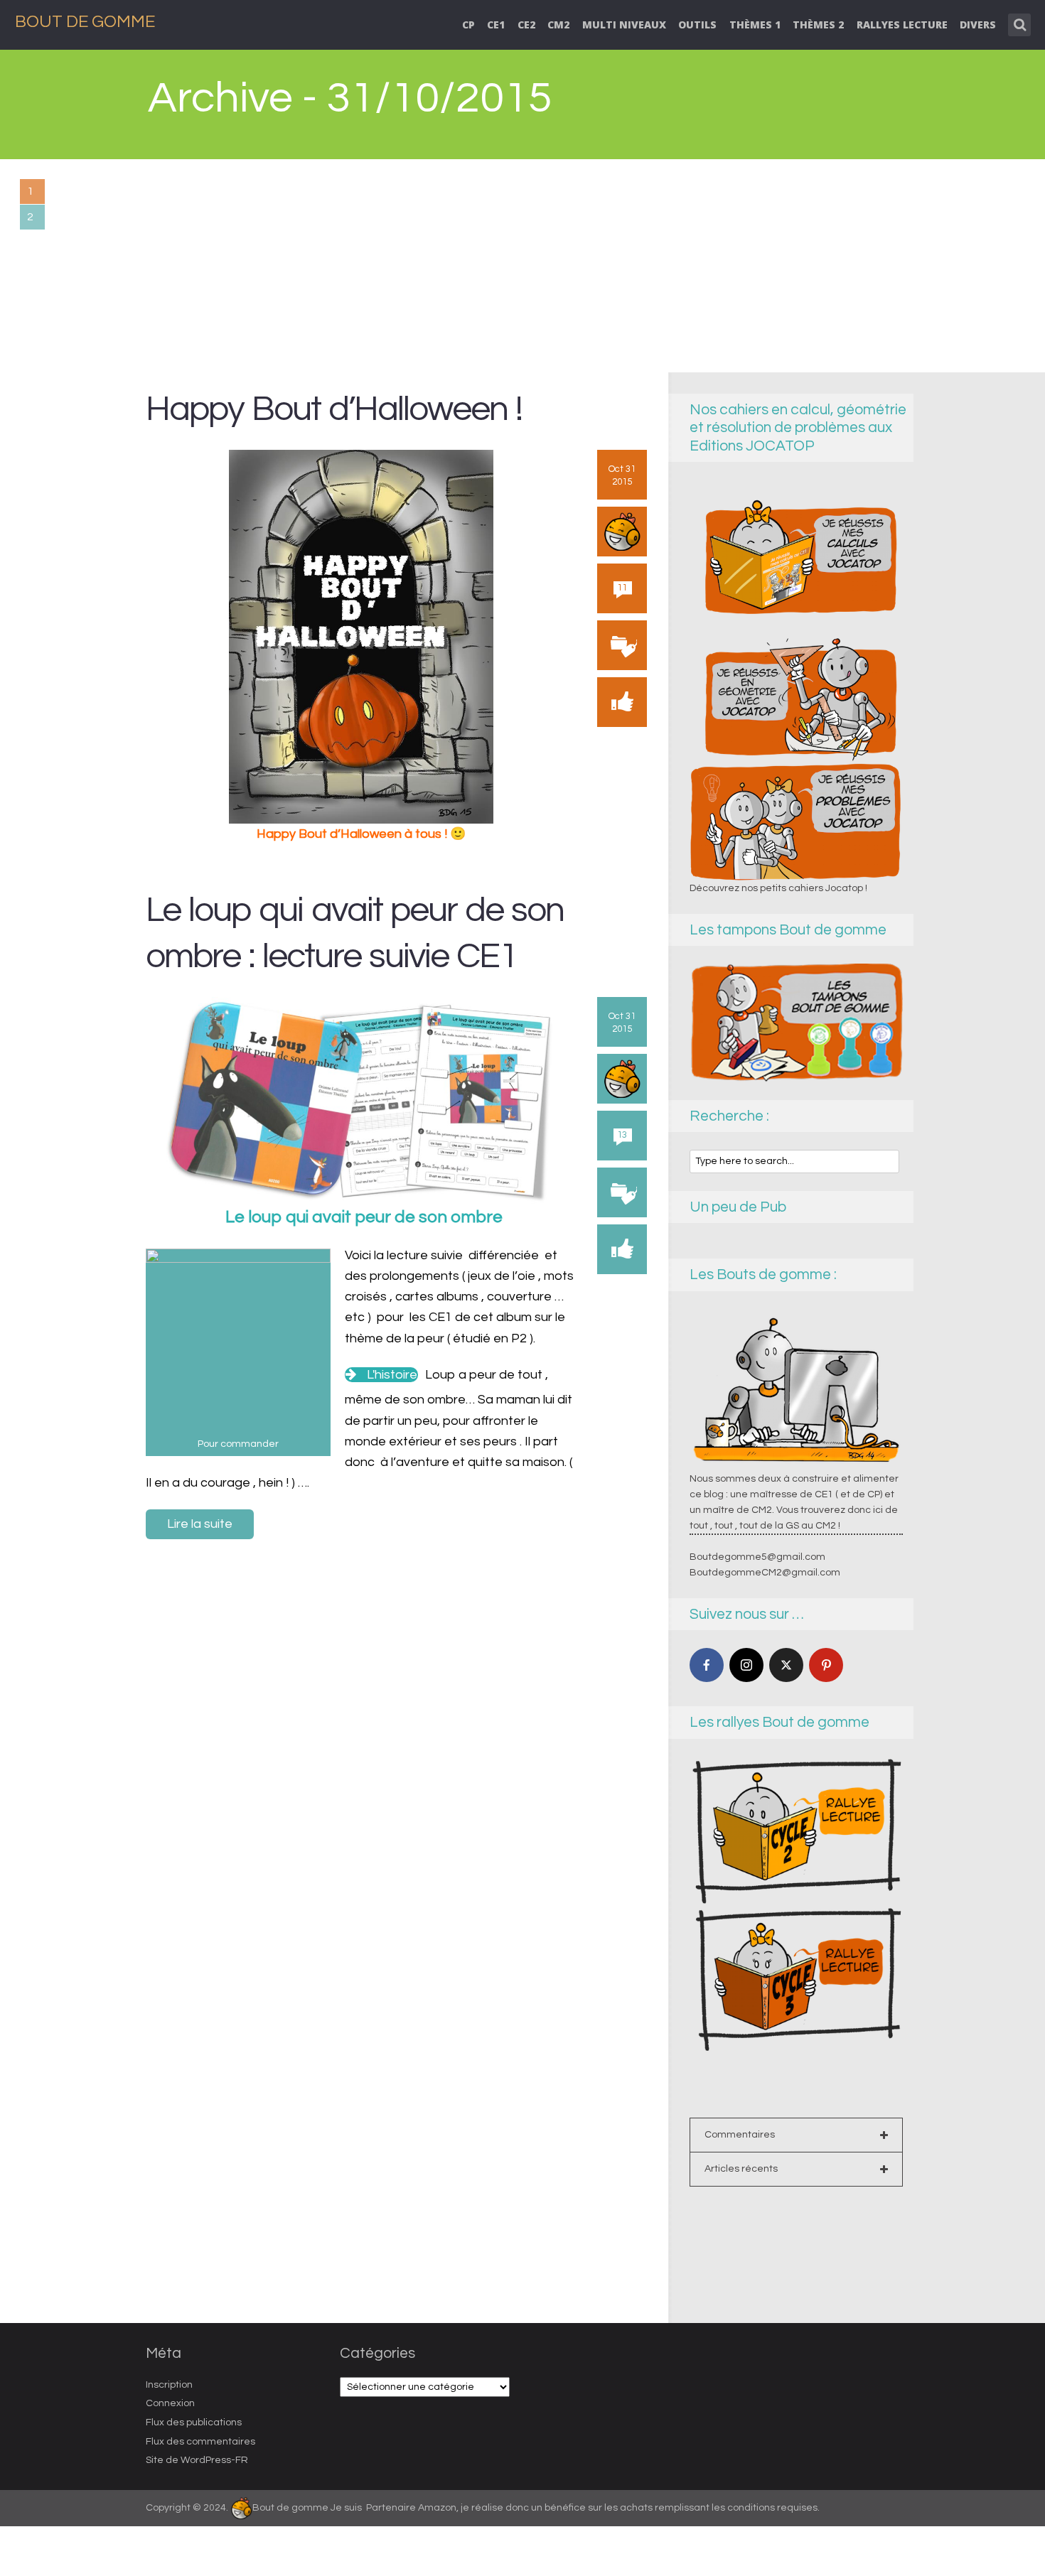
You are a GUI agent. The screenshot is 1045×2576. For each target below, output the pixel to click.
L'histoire (392, 1375)
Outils (697, 25)
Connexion (170, 2403)
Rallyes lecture (902, 25)
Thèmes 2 (818, 25)
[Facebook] (707, 1665)
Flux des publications (194, 2423)
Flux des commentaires (200, 2442)
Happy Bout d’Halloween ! (334, 409)
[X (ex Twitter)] (786, 1665)
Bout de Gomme (85, 22)
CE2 (526, 25)
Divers (978, 25)
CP (468, 25)
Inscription (169, 2385)
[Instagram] (746, 1665)
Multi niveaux (624, 25)
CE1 (496, 25)
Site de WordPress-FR (197, 2460)
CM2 (558, 25)
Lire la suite (200, 1524)
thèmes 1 (755, 25)
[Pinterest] (826, 1665)
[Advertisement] (522, 266)
